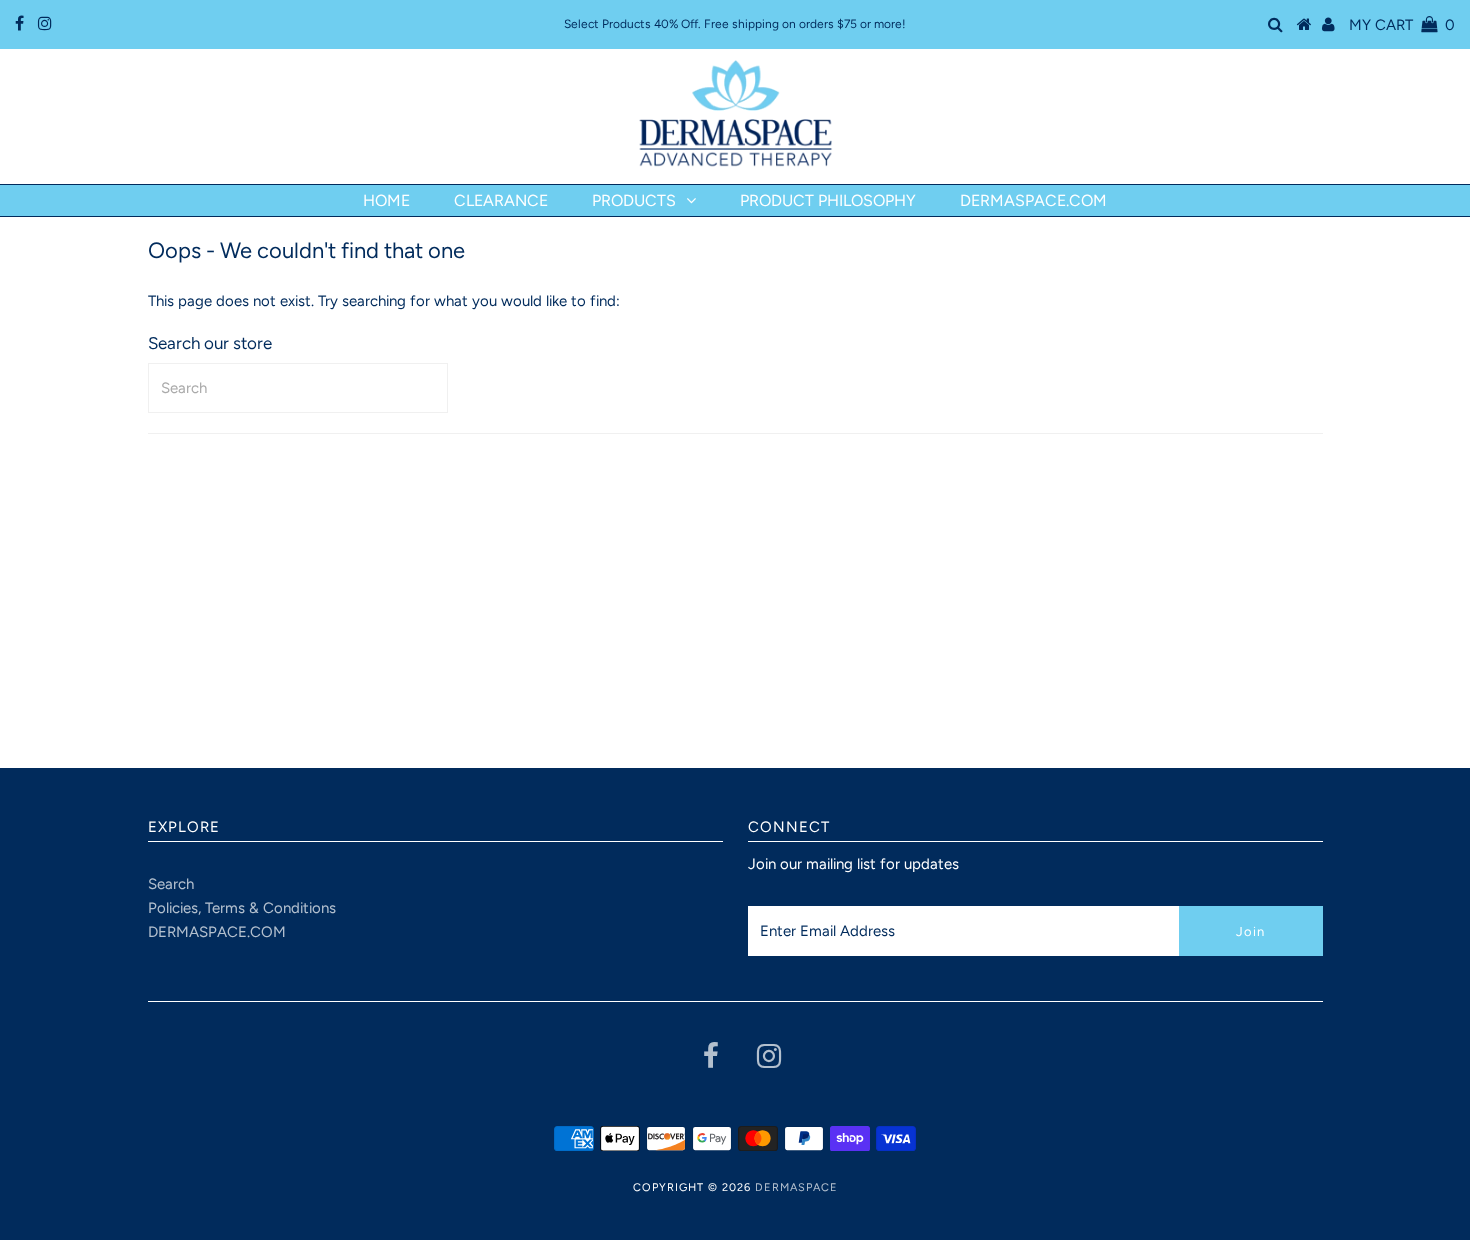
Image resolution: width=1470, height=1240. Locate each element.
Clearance (501, 200)
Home (386, 200)
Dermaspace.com (1033, 200)
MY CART (1402, 25)
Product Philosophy (828, 200)
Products (634, 200)
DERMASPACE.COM (217, 932)
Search (171, 884)
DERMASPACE (796, 1187)
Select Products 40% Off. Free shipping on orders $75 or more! (735, 24)
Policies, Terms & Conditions (242, 908)
